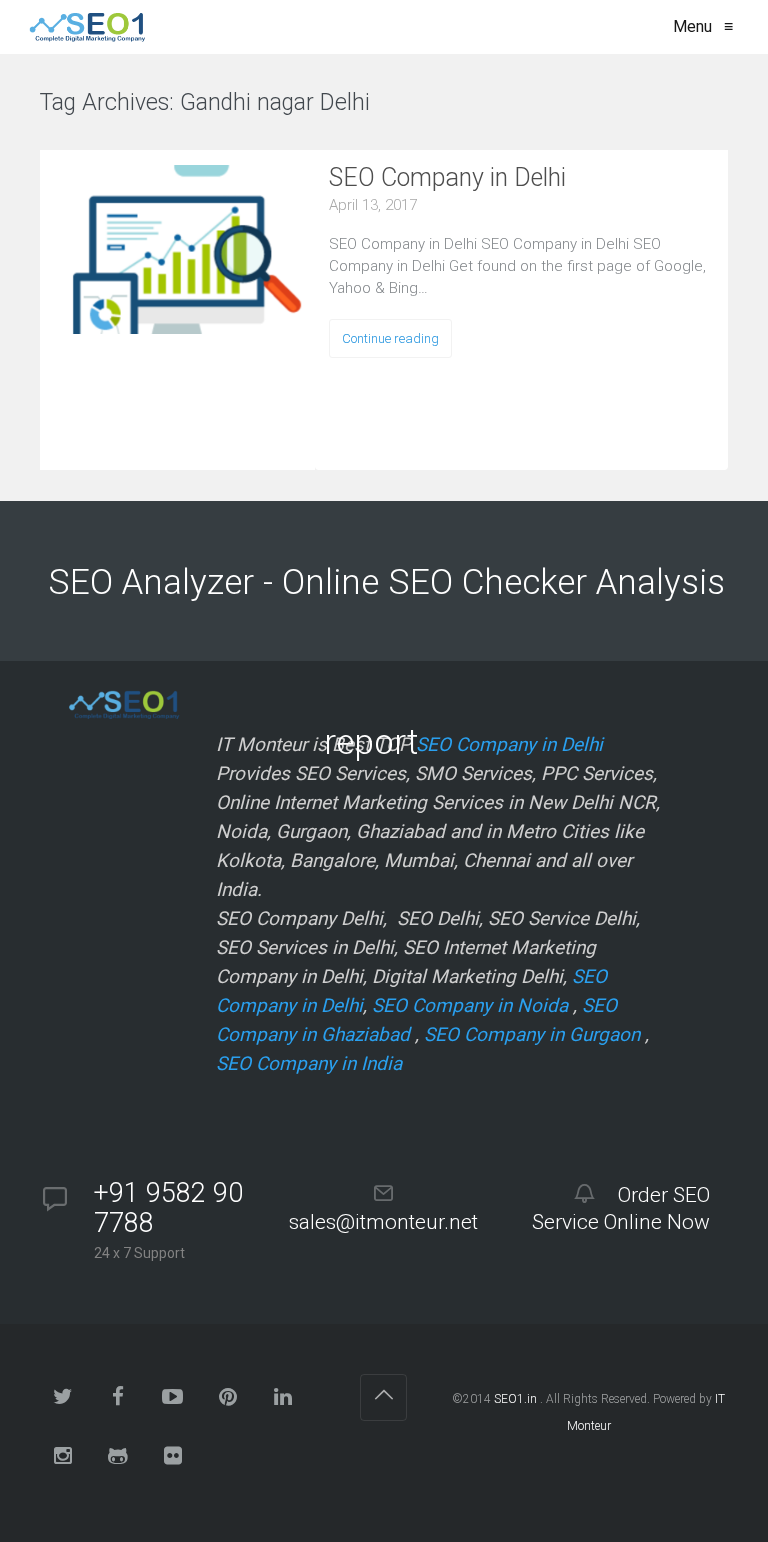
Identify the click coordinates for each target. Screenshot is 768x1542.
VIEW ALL (431, 105)
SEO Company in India (309, 1063)
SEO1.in (515, 1399)
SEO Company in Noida (470, 1005)
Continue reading (390, 338)
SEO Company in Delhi (447, 177)
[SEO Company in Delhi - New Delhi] (83, 27)
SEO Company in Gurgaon (532, 1034)
